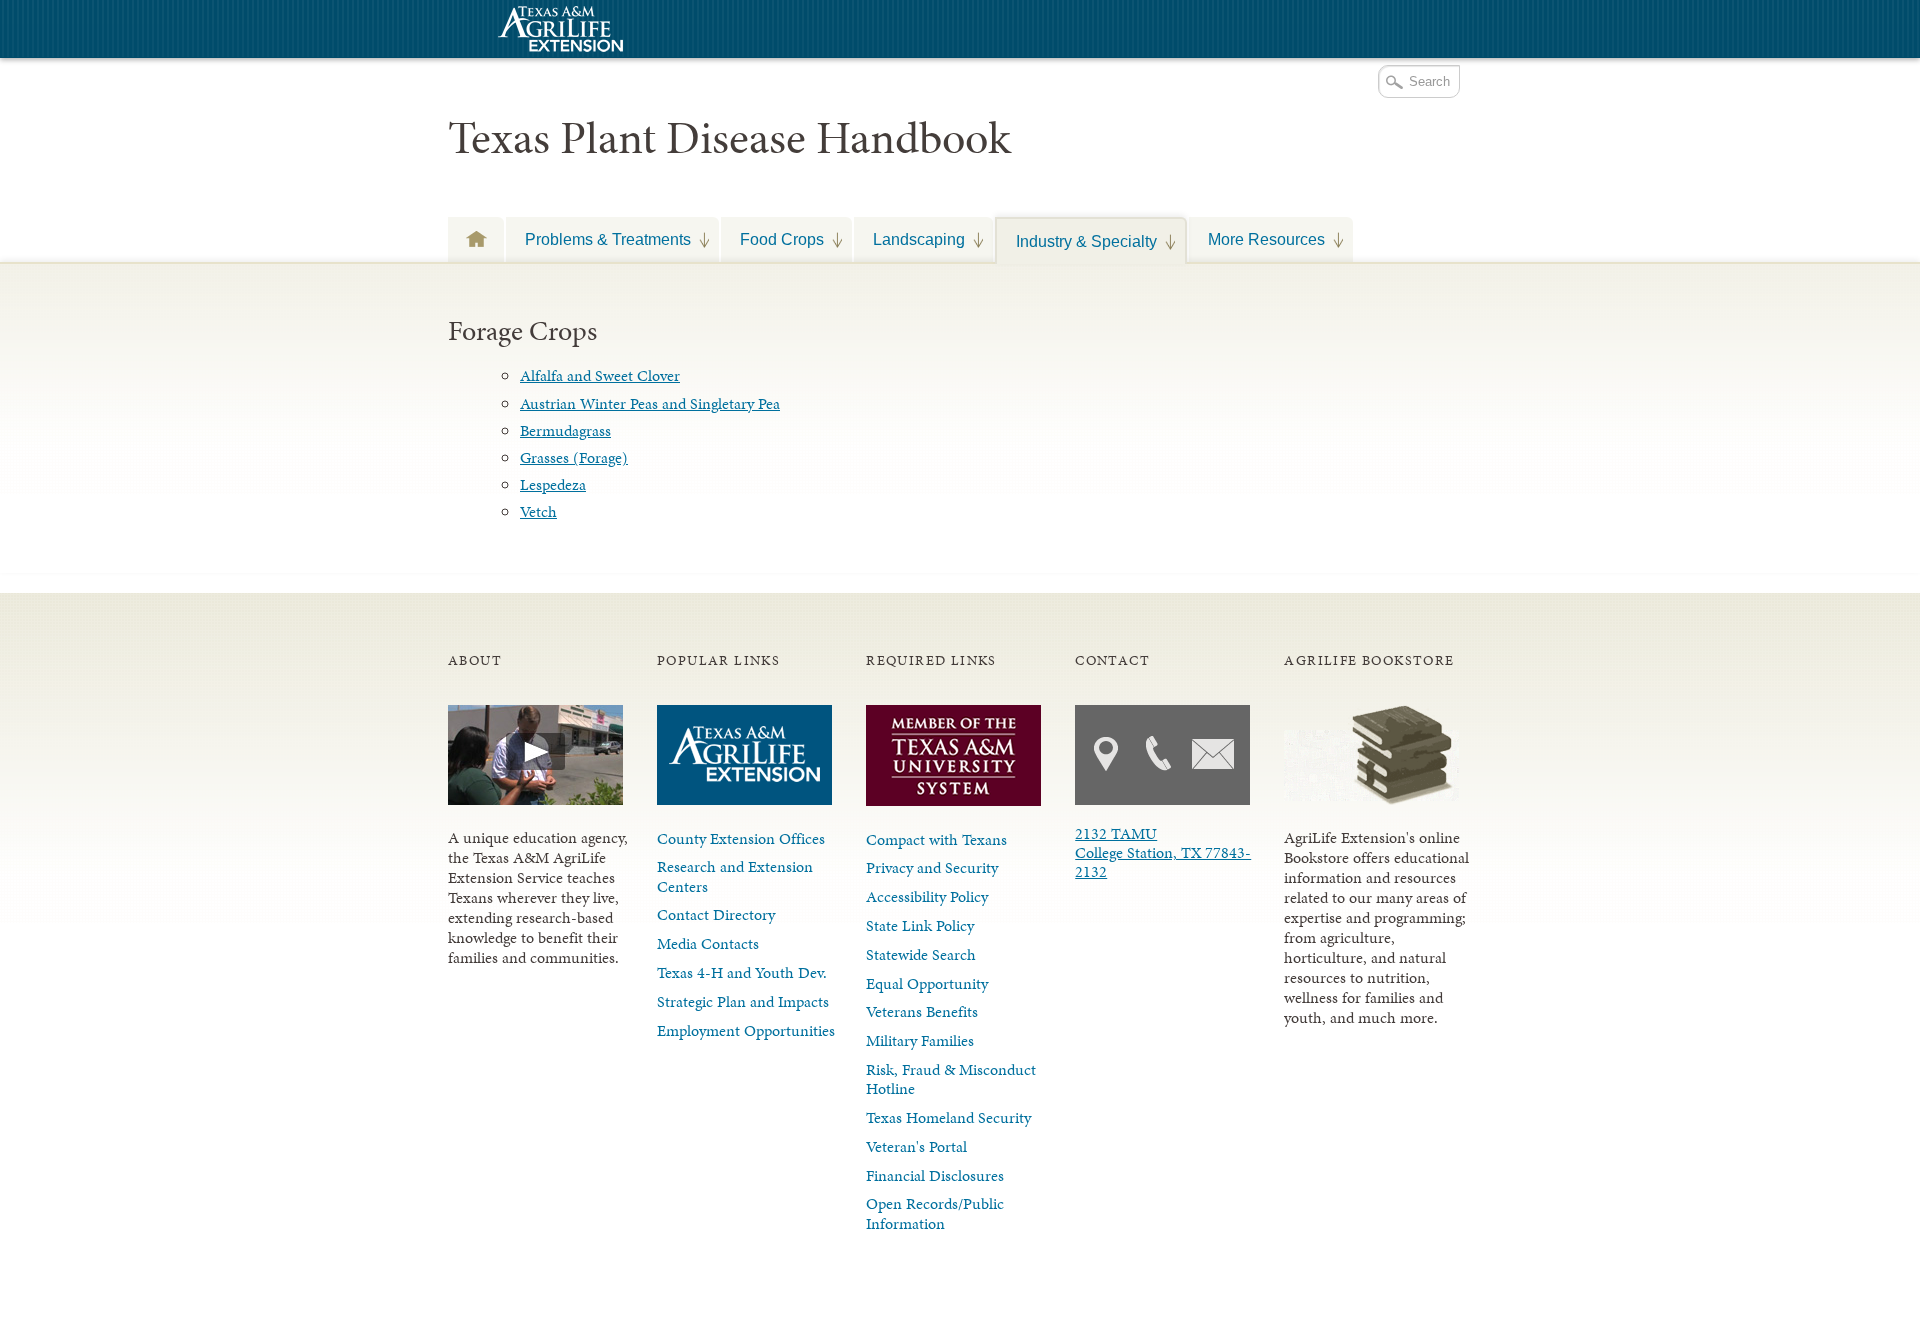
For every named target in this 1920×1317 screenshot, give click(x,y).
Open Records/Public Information (935, 1213)
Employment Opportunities (746, 1030)
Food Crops (772, 239)
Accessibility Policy (927, 896)
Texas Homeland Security (948, 1117)
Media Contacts (708, 943)
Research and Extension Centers (735, 876)
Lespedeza (553, 484)
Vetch (538, 511)
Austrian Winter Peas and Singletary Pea (650, 403)
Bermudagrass (565, 430)
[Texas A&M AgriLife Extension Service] (558, 31)
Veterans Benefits (922, 1011)
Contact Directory (716, 914)
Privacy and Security (932, 867)
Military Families (920, 1040)
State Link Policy (920, 925)
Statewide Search (921, 954)
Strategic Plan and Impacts (743, 1001)
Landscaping (909, 239)
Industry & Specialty (1077, 241)
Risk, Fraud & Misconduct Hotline (951, 1079)
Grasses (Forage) (574, 457)
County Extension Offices (741, 838)
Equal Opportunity (927, 983)
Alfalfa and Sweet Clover (600, 375)
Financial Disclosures (935, 1175)
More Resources (1257, 239)
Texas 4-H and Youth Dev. (742, 972)
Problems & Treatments (598, 239)
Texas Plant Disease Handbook (729, 138)
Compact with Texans (936, 839)
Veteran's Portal (916, 1146)
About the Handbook (476, 238)
